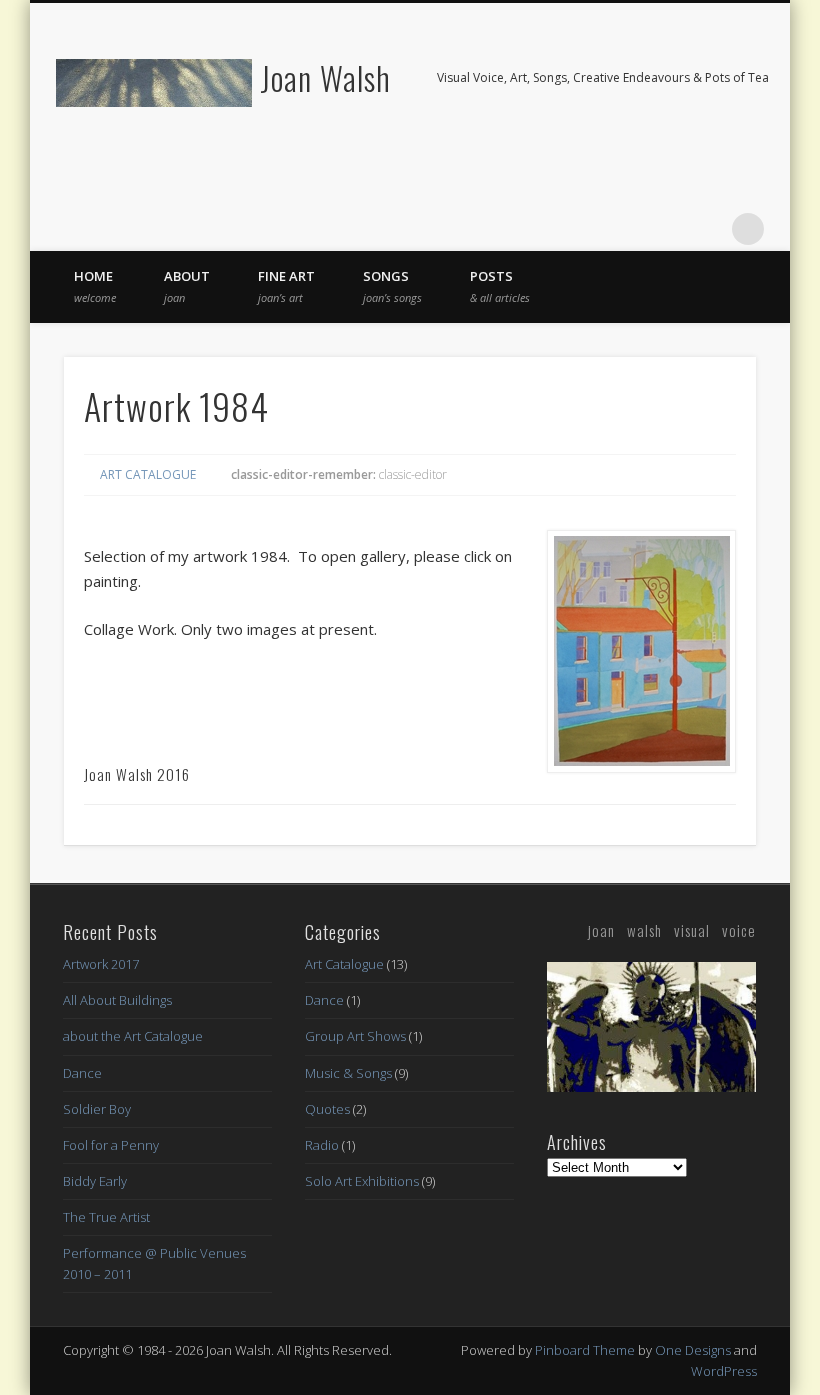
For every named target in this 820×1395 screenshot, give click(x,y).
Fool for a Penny (111, 1145)
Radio (322, 1145)
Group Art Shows (355, 1036)
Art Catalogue (148, 474)
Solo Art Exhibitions (362, 1181)
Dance (82, 1073)
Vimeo (707, 229)
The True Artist (106, 1217)
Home (95, 286)
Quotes (327, 1109)
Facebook (625, 229)
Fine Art (286, 286)
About (187, 286)
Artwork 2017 (101, 964)
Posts (500, 286)
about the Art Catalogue (133, 1036)
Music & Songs (348, 1073)
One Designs (693, 1350)
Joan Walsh (325, 77)
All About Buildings (117, 1000)
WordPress (724, 1371)
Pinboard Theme (585, 1350)
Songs (392, 286)
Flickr (666, 229)
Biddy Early (95, 1181)
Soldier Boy (97, 1109)
